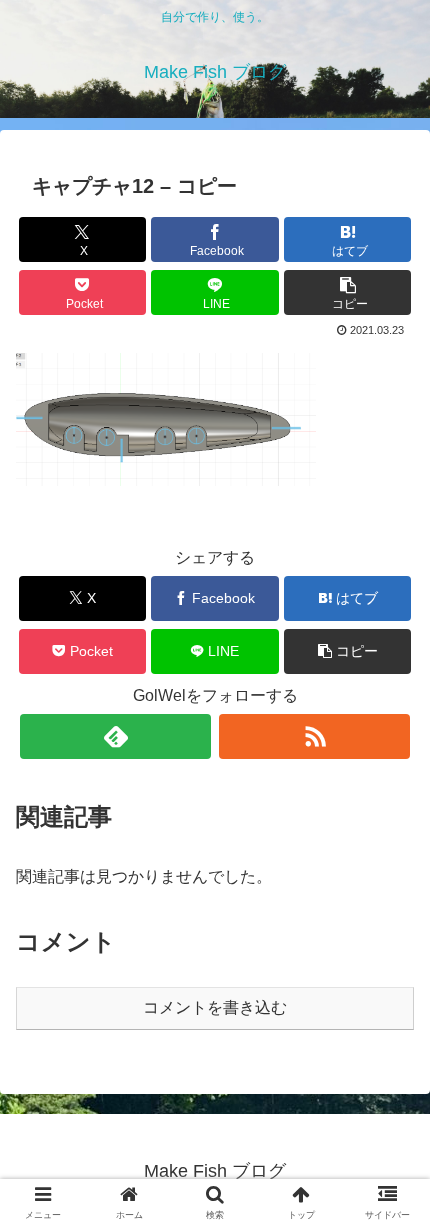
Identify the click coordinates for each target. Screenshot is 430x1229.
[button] (347, 292)
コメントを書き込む (215, 1007)
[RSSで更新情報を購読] (314, 736)
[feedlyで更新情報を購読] (115, 736)
